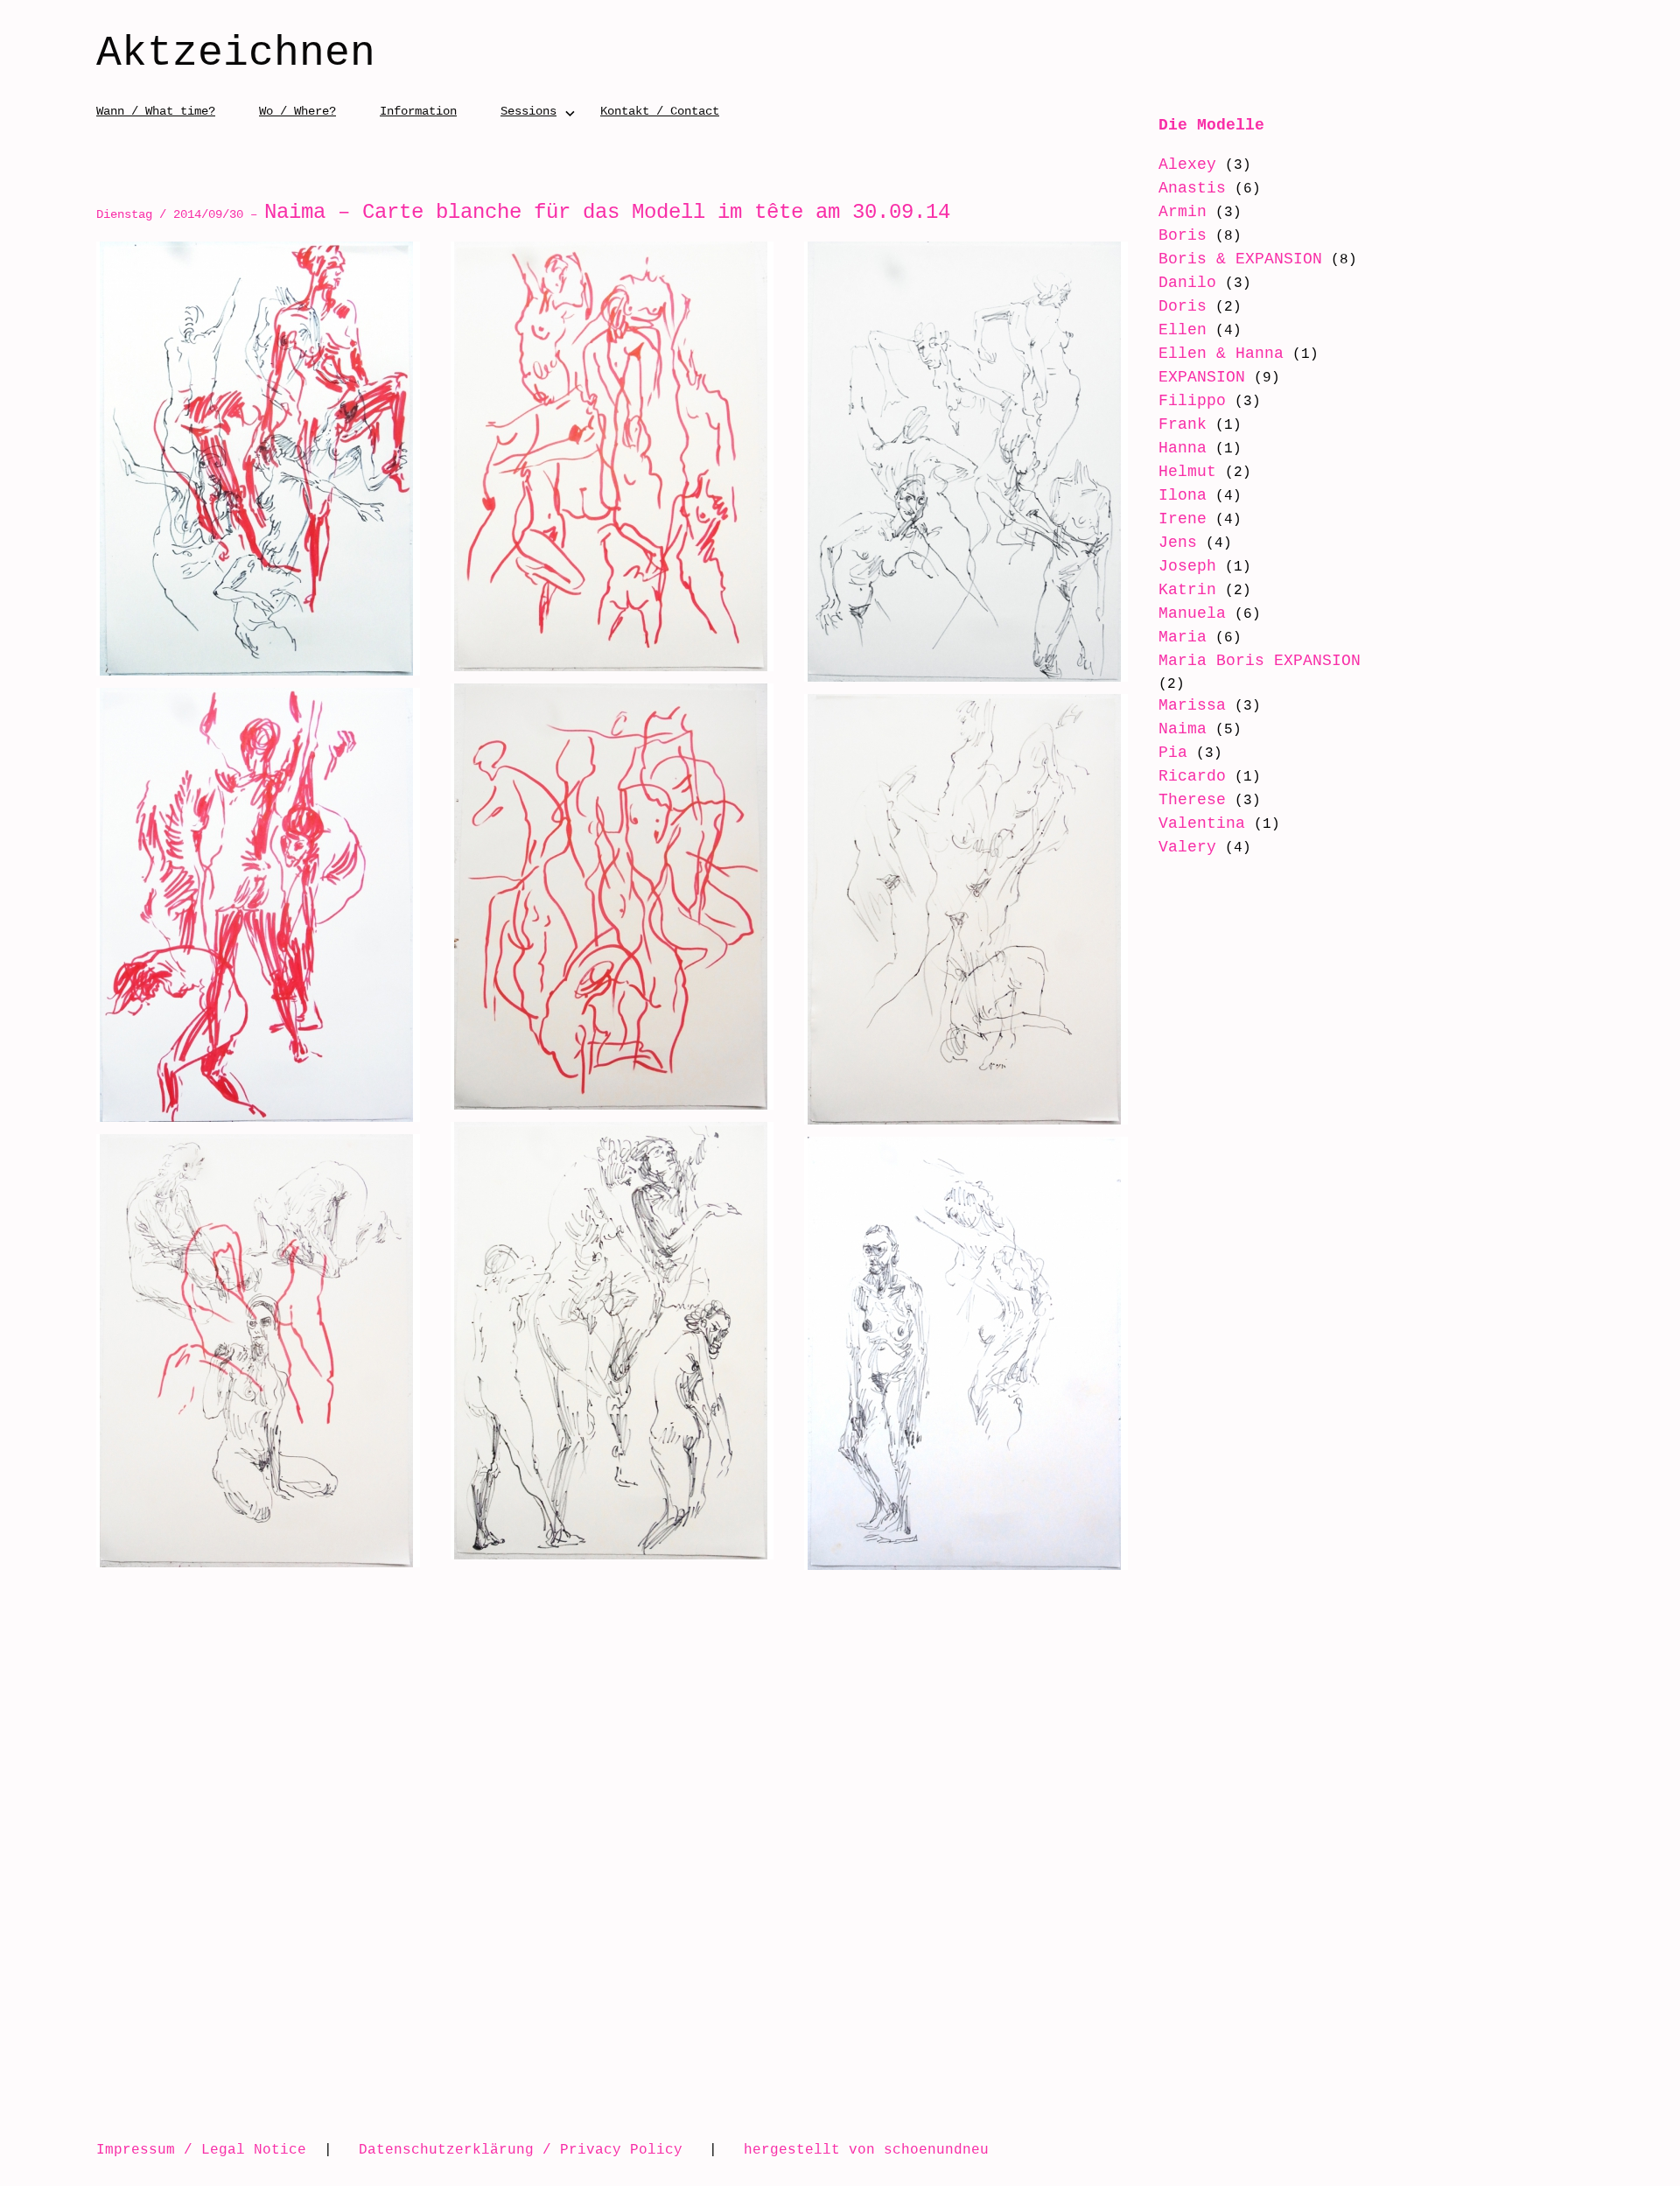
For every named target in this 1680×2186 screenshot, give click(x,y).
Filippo (1192, 401)
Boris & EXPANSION (1240, 259)
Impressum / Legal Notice (201, 2149)
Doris (1183, 306)
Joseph (1187, 566)
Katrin (1187, 590)
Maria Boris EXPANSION (1260, 661)
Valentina (1202, 823)
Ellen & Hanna (1221, 354)
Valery (1187, 847)
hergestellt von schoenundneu (866, 2149)
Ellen (1183, 330)
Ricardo (1192, 776)
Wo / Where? (297, 111)
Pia (1173, 753)
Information (418, 111)
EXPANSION (1202, 377)
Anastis (1192, 188)
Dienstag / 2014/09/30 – (523, 214)
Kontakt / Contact (660, 111)
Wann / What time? (156, 111)
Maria (1183, 637)
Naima (1183, 729)
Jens (1178, 543)
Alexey (1187, 165)
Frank (1183, 424)
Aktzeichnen (236, 54)
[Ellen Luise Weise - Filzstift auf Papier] (258, 459)
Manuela (1192, 613)
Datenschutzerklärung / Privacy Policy (521, 2149)
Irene (1183, 519)
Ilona (1183, 495)
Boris (1183, 235)
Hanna (1183, 448)
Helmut (1187, 472)
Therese (1192, 800)
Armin (1183, 212)
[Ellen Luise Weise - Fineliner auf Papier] (966, 462)
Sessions (528, 111)
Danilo (1187, 283)
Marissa (1192, 705)
